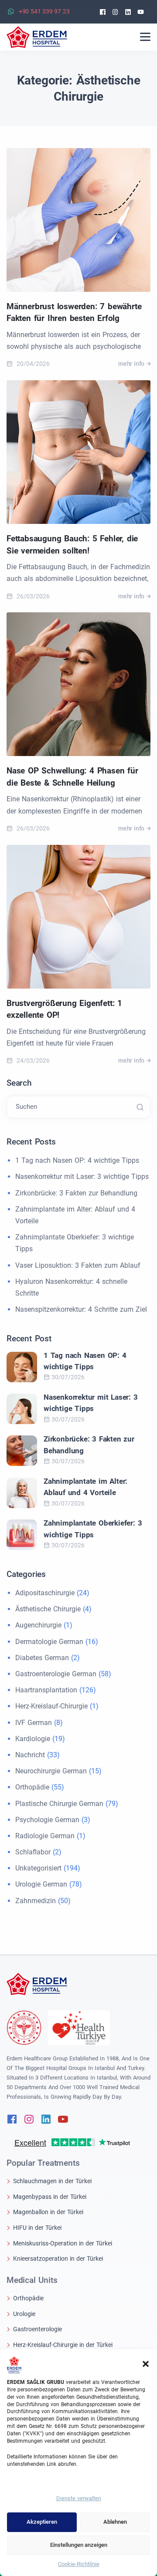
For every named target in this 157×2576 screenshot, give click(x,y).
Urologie (24, 2314)
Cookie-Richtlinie (79, 2564)
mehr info (131, 364)
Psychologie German (47, 1820)
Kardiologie (33, 1739)
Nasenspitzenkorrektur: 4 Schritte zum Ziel (81, 1309)
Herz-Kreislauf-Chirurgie (51, 1706)
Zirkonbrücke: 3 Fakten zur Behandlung (76, 1193)
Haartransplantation (46, 1690)
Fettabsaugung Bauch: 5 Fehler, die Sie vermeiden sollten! (72, 545)
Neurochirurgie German (51, 1771)
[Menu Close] (145, 37)
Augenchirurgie (38, 1625)
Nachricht (30, 1755)
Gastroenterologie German (56, 1674)
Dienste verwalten (79, 2498)
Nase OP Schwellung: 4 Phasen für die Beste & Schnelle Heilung (72, 777)
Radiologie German (45, 1836)
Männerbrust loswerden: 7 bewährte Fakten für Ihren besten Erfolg (74, 312)
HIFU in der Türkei (37, 2228)
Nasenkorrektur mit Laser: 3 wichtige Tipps (82, 1177)
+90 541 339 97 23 (44, 11)
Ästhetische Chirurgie (48, 1609)
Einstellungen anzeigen (79, 2545)
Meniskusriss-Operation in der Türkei (63, 2243)
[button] (146, 2363)
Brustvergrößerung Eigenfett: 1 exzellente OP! (64, 1009)
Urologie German (41, 1884)
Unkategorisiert (38, 1868)
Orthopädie (32, 1787)
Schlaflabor (33, 1852)
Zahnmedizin (36, 1901)
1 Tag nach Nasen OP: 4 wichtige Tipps (77, 1160)
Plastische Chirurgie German (59, 1804)
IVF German (34, 1723)
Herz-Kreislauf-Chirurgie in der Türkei (63, 2345)
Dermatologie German (49, 1642)
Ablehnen (115, 2522)
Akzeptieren (42, 2522)
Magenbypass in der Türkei (50, 2197)
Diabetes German (42, 1658)
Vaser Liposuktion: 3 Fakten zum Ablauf (78, 1265)
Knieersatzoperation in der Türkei (58, 2259)
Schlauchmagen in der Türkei (52, 2181)
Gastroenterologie (38, 2329)
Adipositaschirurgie (45, 1593)
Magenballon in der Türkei (48, 2212)
